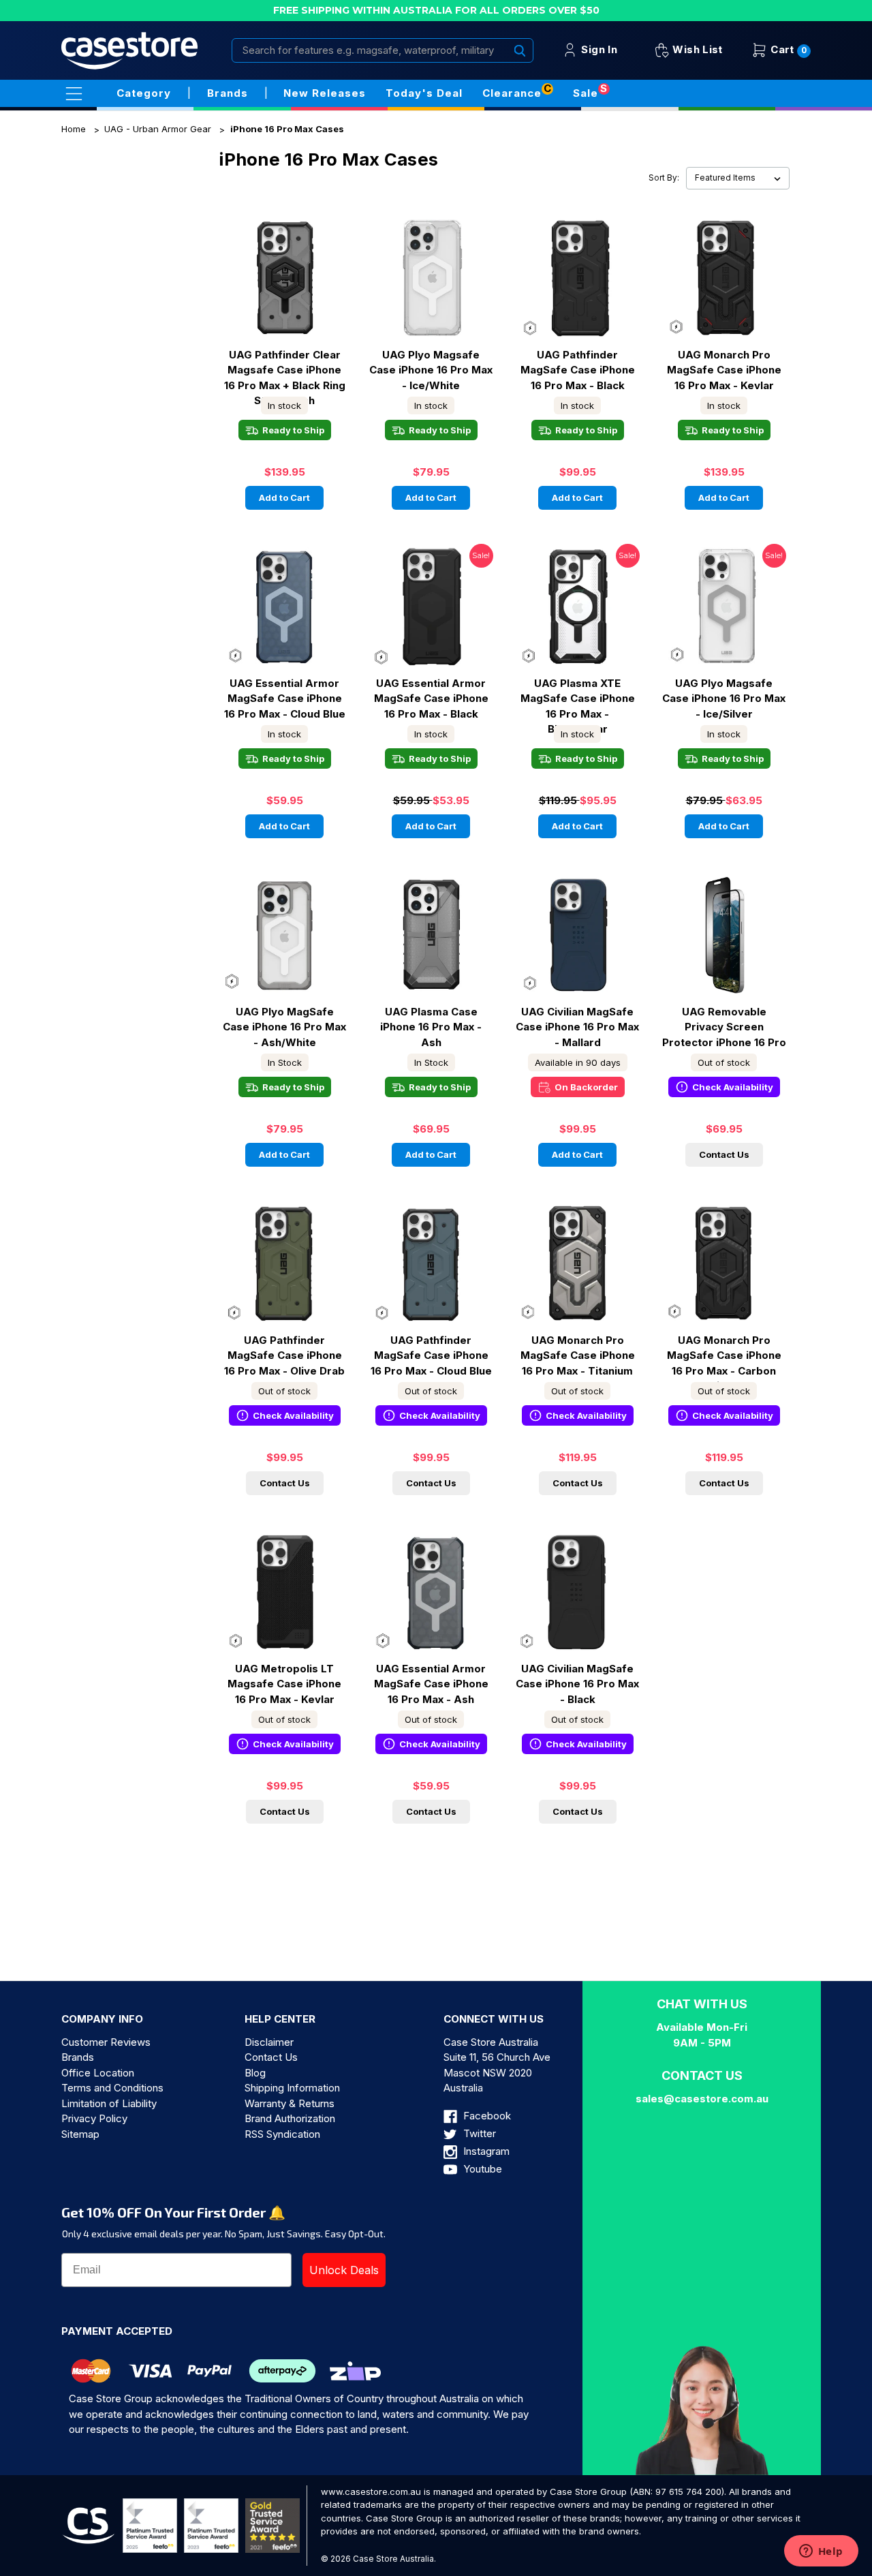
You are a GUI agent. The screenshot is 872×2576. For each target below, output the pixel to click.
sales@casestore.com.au (702, 2099)
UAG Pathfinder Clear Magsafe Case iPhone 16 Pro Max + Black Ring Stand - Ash (285, 370)
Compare (280, 290)
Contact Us (724, 1154)
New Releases (325, 93)
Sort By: (664, 178)
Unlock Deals (344, 2270)
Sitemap (80, 2134)
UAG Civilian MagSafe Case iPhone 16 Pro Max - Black (577, 1684)
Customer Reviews (106, 2042)
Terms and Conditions (112, 2088)
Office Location (98, 2073)
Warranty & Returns (290, 2103)
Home (74, 129)
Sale (586, 93)
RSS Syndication (282, 2134)
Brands (78, 2057)
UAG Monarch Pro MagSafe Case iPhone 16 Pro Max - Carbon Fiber (724, 1355)
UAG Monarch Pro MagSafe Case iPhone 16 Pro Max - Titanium (578, 1355)
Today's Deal (424, 93)
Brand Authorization (290, 2118)
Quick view (285, 265)
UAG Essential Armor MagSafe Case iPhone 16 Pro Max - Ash (431, 1684)
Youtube (481, 2169)
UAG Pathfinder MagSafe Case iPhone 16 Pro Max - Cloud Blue (431, 1355)
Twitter (478, 2133)
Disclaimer (269, 2042)
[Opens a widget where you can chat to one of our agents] (821, 2552)
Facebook (486, 2116)
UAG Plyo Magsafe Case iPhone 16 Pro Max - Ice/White (431, 370)
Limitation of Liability (109, 2103)
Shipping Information (292, 2088)
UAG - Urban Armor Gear (158, 129)
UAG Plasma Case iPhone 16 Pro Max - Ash (431, 1027)
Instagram (485, 2151)
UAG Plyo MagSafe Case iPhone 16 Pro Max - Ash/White (284, 1027)
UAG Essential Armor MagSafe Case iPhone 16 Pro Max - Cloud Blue (285, 699)
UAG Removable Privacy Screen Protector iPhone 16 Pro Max (724, 1027)
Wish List (696, 49)
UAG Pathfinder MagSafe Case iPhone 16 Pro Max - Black (578, 370)
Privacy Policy (94, 2118)
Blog (255, 2073)
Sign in (598, 49)
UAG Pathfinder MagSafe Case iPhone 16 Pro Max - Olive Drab (284, 1355)
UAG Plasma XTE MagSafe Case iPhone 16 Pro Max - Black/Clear (578, 699)
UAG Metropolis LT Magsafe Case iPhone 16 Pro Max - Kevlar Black (284, 1684)
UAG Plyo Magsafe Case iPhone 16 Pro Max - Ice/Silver (724, 699)
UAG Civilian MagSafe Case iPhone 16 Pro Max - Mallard (577, 1027)
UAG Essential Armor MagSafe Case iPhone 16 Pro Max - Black (431, 699)
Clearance (512, 93)
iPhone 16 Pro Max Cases (287, 129)
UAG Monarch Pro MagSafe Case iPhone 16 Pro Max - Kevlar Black (724, 370)
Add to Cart (284, 497)
